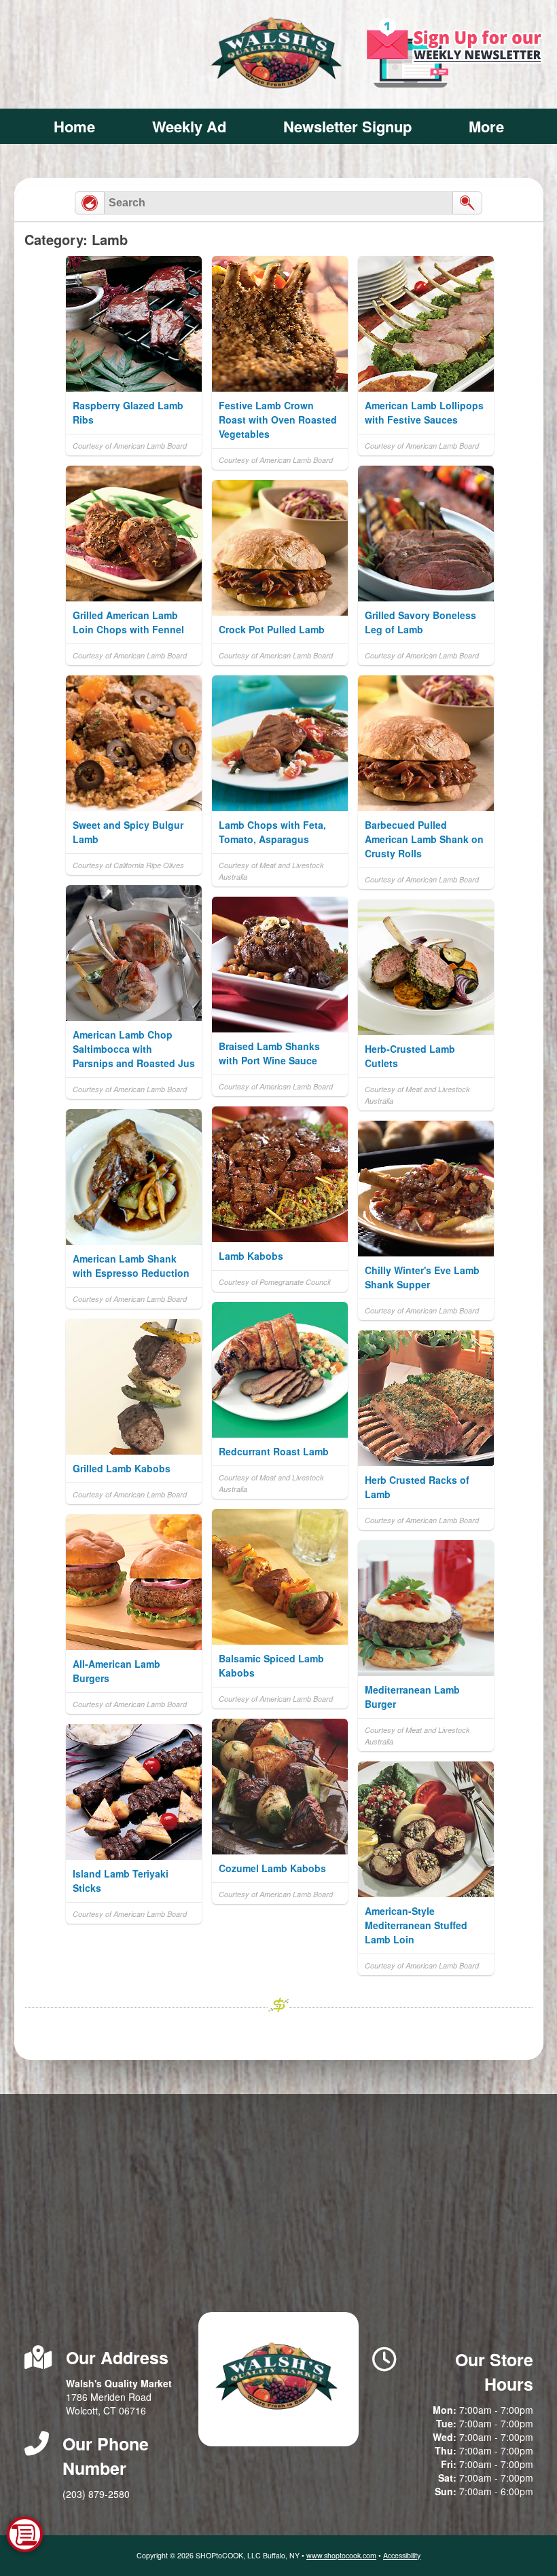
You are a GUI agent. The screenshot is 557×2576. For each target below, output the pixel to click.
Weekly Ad (189, 126)
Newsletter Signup (347, 126)
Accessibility (402, 2555)
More (486, 126)
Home (74, 126)
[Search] (467, 203)
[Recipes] (90, 203)
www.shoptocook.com (341, 2555)
